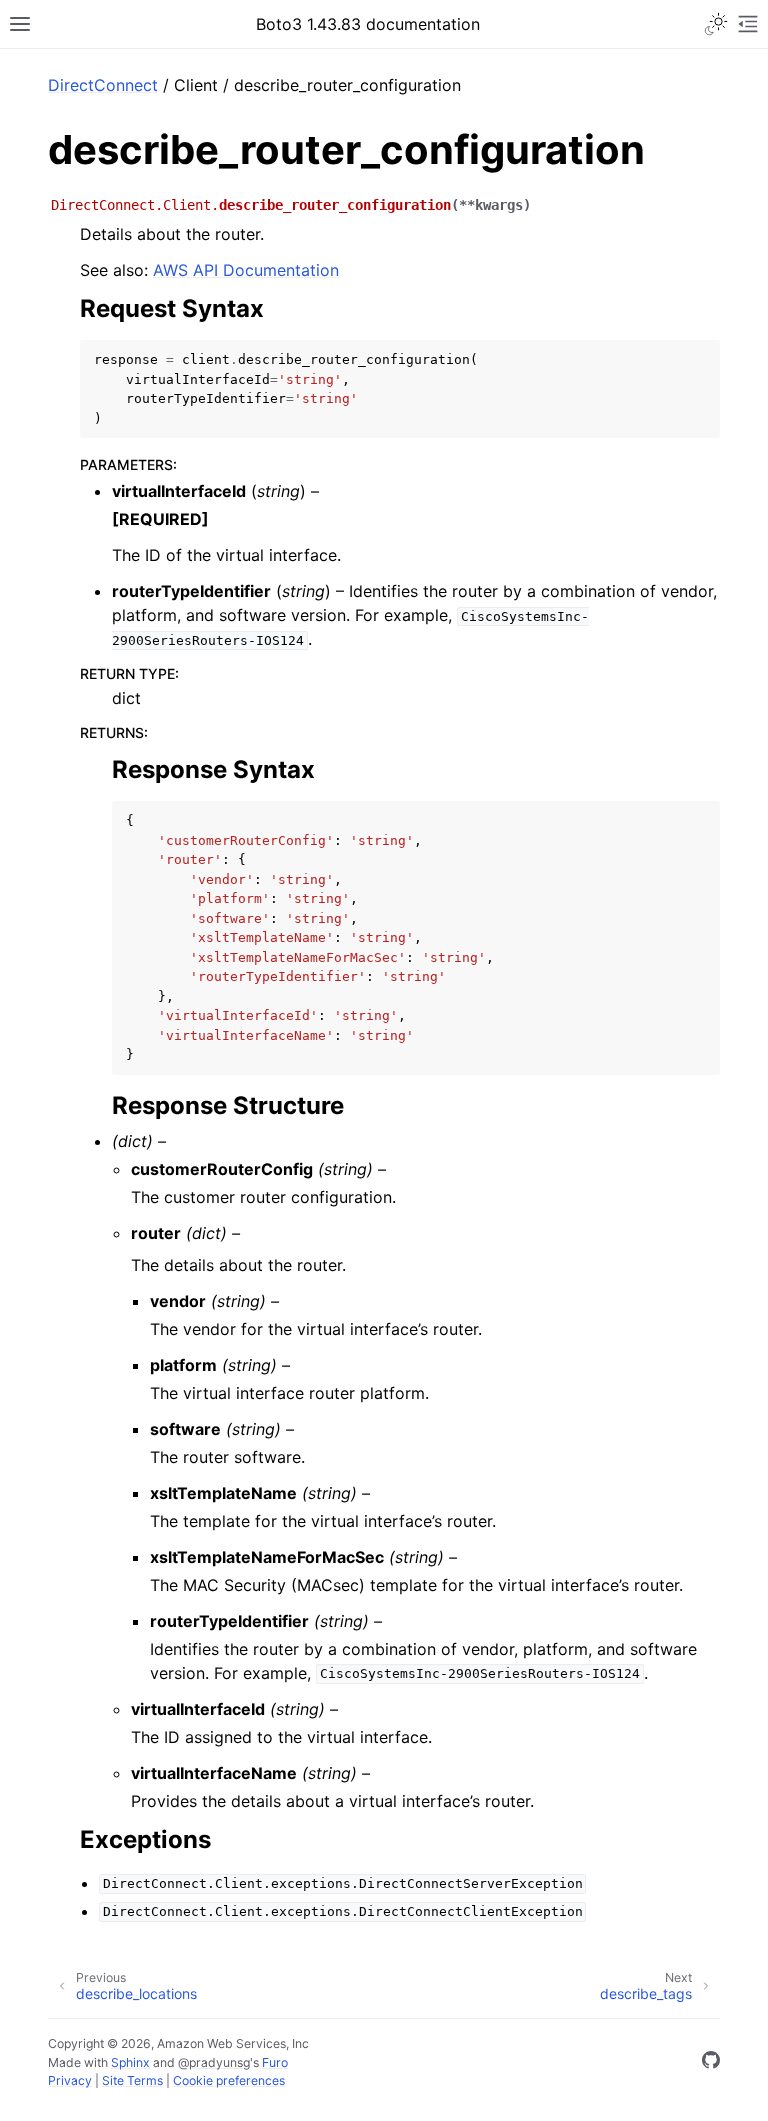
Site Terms (132, 2080)
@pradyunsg (214, 2062)
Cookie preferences (229, 2080)
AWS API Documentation (246, 270)
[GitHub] (711, 2063)
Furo (275, 2062)
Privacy (70, 2080)
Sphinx (130, 2062)
